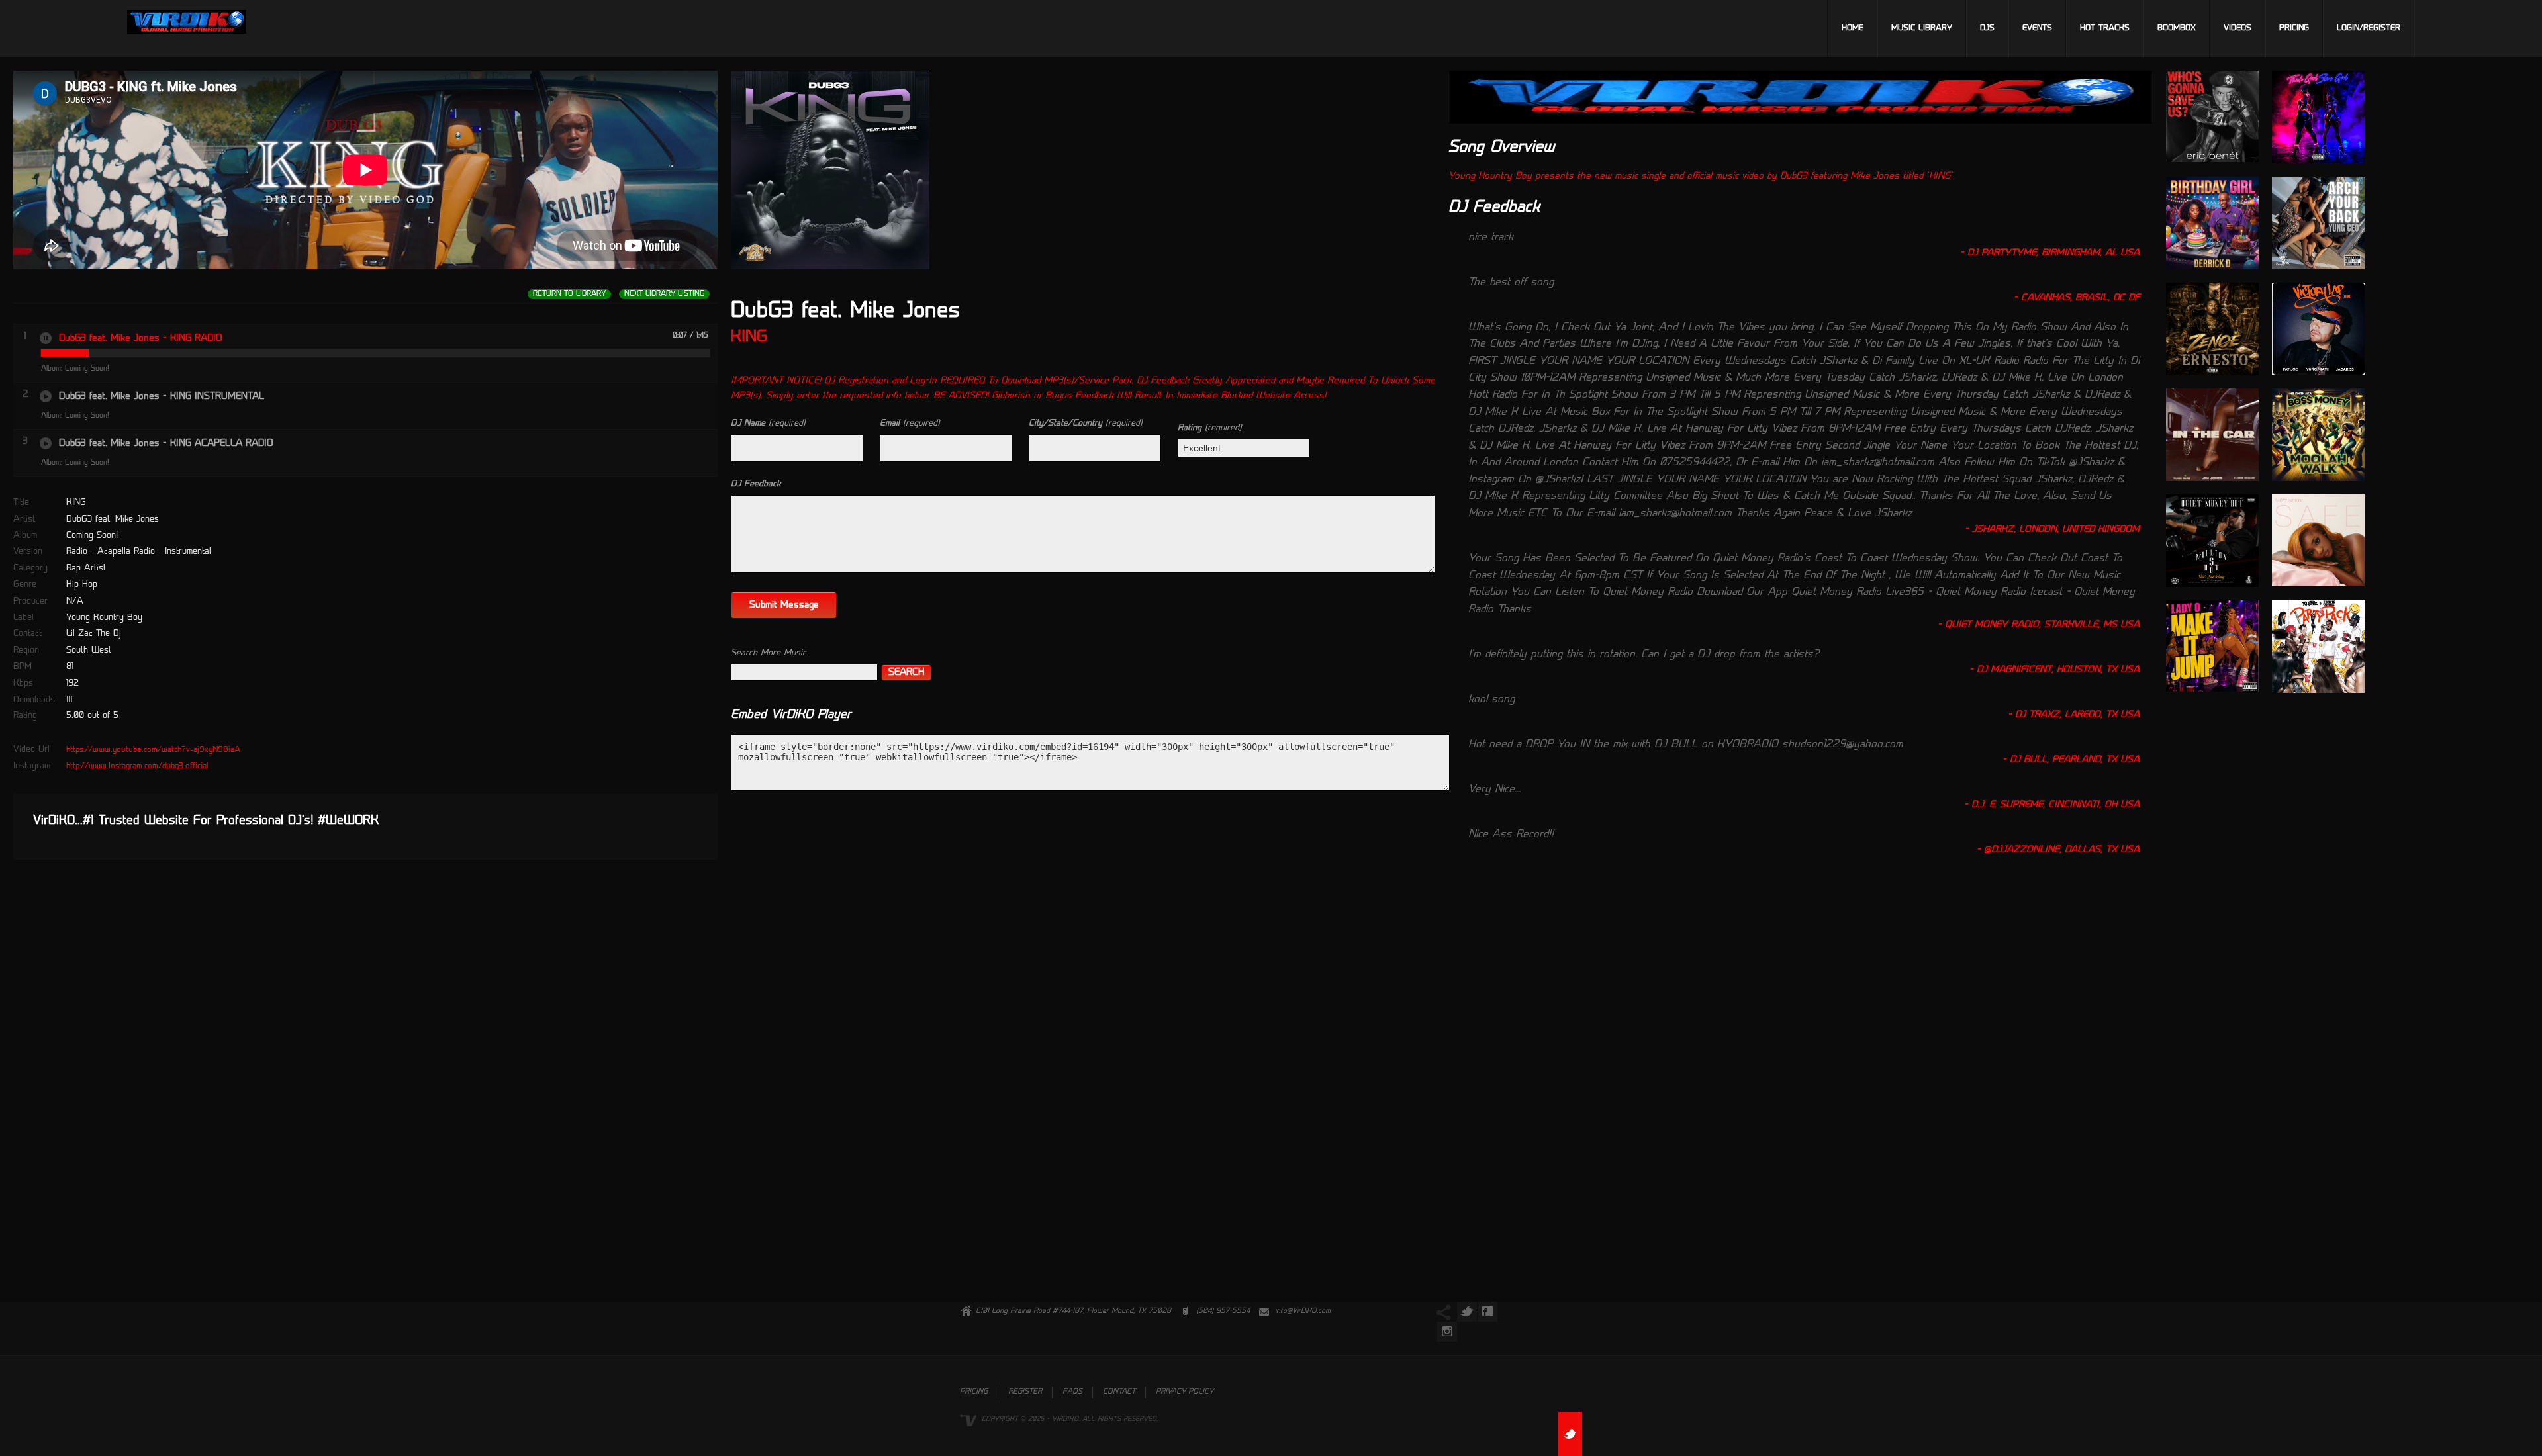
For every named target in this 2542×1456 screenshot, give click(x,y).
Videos (2237, 28)
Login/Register (2369, 28)
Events (2037, 28)
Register (1025, 1392)
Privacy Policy (1185, 1392)
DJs (1987, 28)
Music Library (1922, 28)
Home (1853, 28)
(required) (768, 423)
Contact (1119, 1392)
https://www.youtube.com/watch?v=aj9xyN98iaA (153, 750)
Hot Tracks (2105, 28)
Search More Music (769, 653)
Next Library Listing (664, 294)
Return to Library (569, 294)
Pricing (2294, 28)
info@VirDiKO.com (1303, 1311)
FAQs (1072, 1392)
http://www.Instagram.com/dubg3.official (137, 766)
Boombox (2177, 28)
